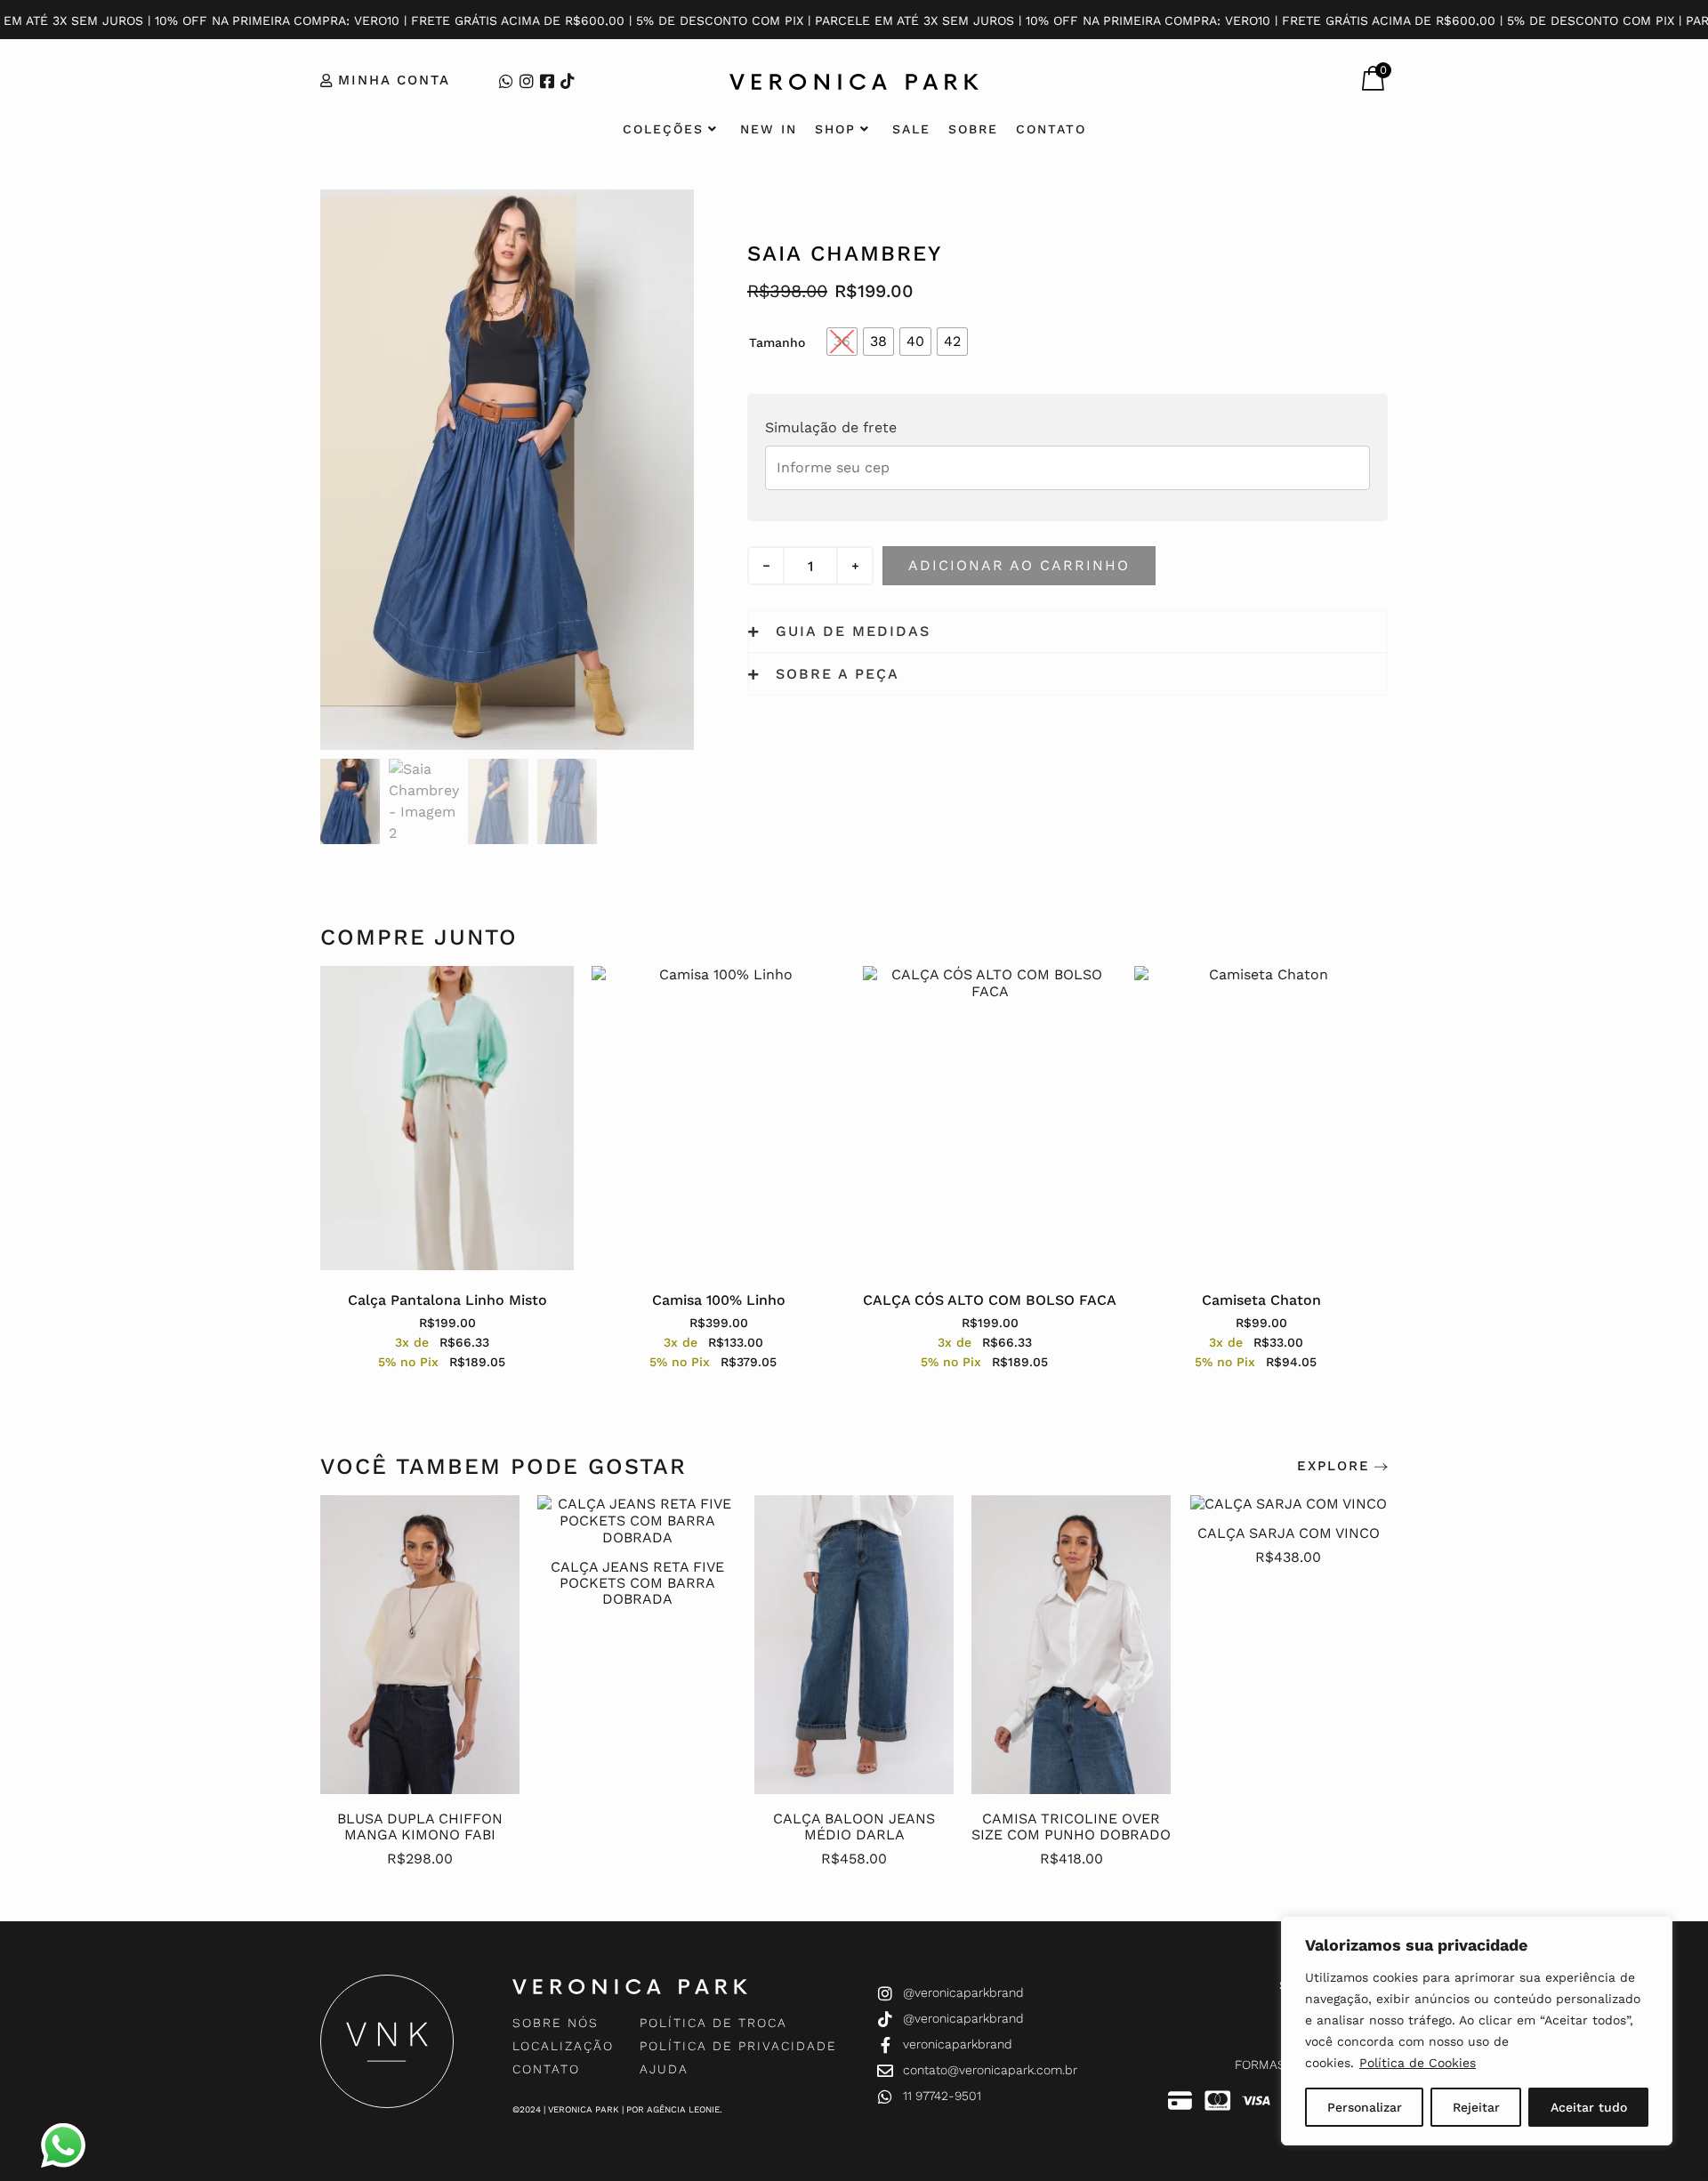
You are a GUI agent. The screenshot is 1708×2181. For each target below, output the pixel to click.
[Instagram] (527, 81)
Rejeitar (1476, 2107)
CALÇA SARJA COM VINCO (1289, 1533)
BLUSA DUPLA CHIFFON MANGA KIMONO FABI (420, 1827)
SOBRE (973, 129)
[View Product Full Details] (420, 1789)
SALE (911, 129)
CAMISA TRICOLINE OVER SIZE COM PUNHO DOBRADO (1071, 1827)
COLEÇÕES (663, 129)
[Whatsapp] (506, 81)
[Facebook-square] (547, 81)
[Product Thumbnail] (640, 225)
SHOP (835, 129)
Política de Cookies (1418, 2063)
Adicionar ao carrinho (1019, 565)
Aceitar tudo (1589, 2107)
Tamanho (777, 342)
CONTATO (1051, 129)
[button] (1336, 83)
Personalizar (1365, 2107)
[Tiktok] (568, 81)
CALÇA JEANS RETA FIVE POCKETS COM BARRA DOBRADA (637, 1583)
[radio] (842, 342)
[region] (1477, 2031)
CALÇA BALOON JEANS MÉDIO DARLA (854, 1827)
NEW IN (769, 129)
